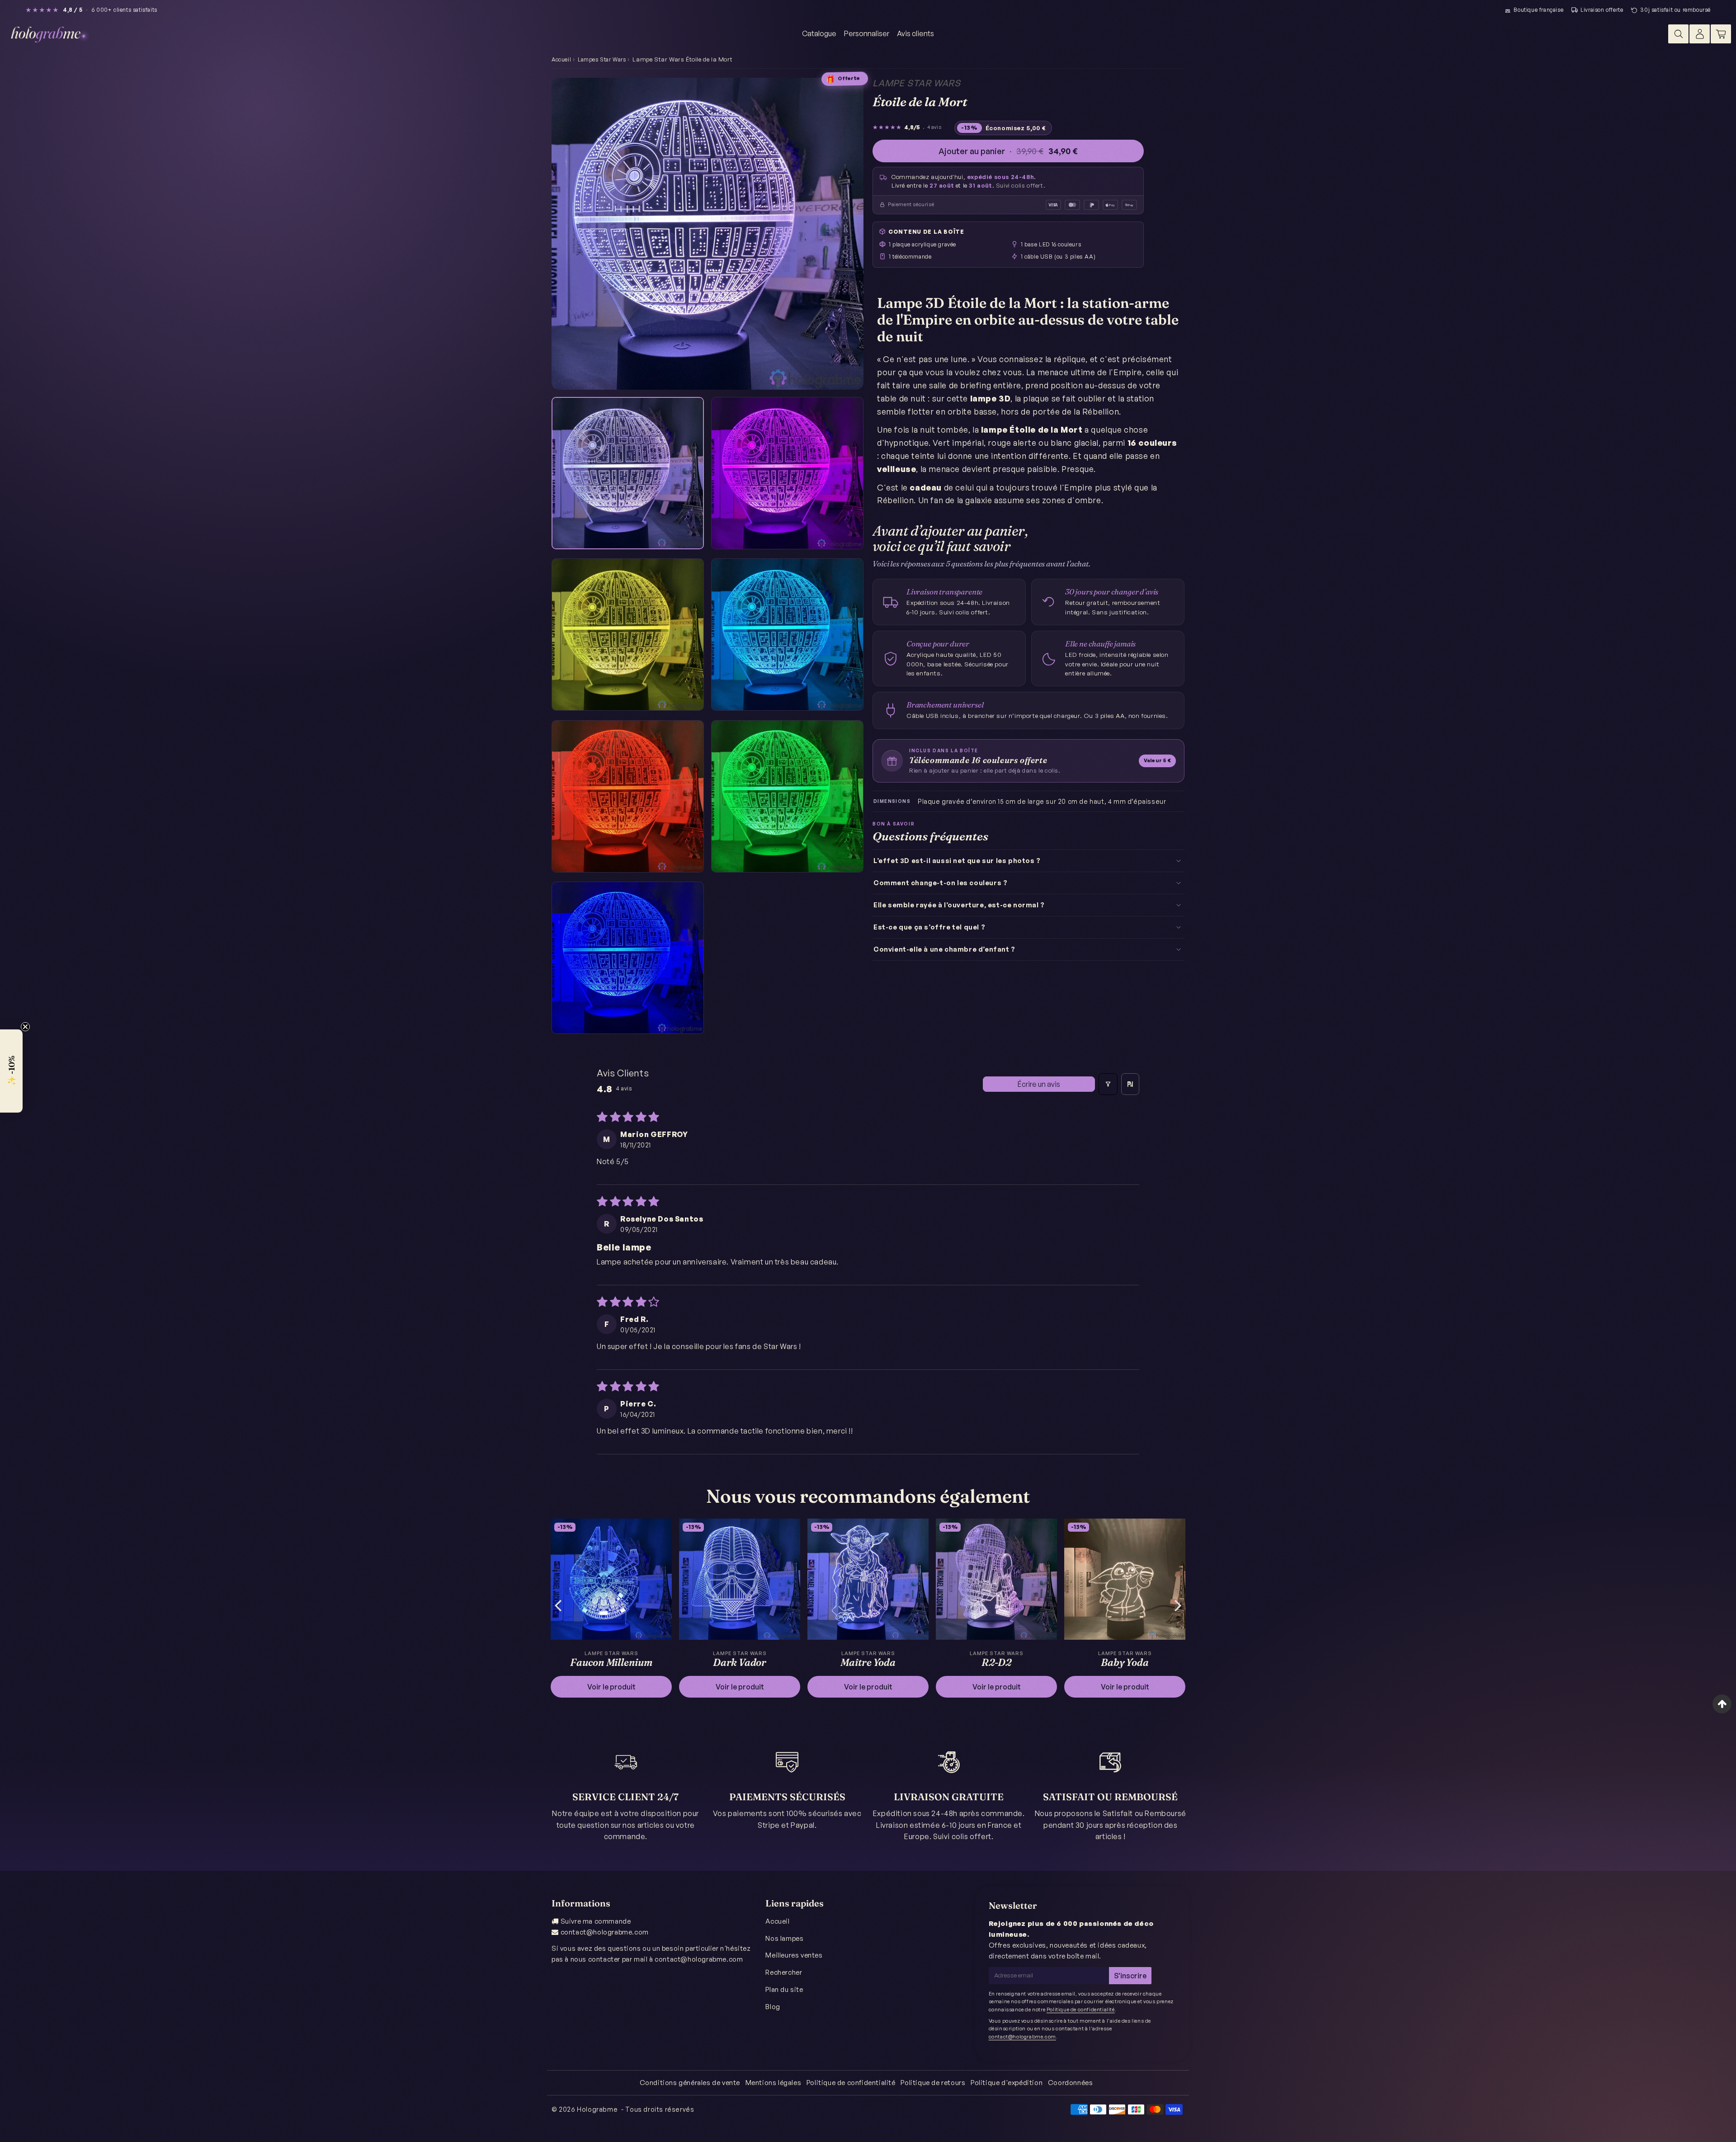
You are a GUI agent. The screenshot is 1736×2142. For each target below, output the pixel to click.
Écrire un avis (1039, 1084)
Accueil (561, 59)
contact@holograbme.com (605, 1932)
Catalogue (819, 33)
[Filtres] (1108, 1084)
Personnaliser (867, 33)
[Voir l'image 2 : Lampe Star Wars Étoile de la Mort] (787, 473)
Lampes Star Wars (602, 59)
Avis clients (915, 33)
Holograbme (597, 2109)
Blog (773, 2007)
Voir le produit (611, 1687)
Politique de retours (933, 2083)
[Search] (1678, 34)
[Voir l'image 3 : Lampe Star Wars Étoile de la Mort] (628, 635)
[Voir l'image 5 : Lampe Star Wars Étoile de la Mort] (628, 796)
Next (1178, 1605)
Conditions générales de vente (690, 2083)
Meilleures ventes (794, 1955)
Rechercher (784, 1972)
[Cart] (1721, 34)
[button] (11, 1071)
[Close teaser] (25, 1027)
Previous (558, 1605)
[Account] (1700, 34)
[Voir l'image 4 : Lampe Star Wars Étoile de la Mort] (787, 635)
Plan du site (784, 1989)
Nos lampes (784, 1938)
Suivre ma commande (596, 1921)
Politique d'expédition (1007, 2083)
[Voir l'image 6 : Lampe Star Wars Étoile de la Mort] (787, 796)
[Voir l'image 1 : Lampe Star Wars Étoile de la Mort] (628, 473)
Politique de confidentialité (1081, 2010)
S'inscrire (1130, 1976)
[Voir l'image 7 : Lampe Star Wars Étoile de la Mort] (628, 958)
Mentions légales (774, 2083)
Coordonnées (1071, 2083)
